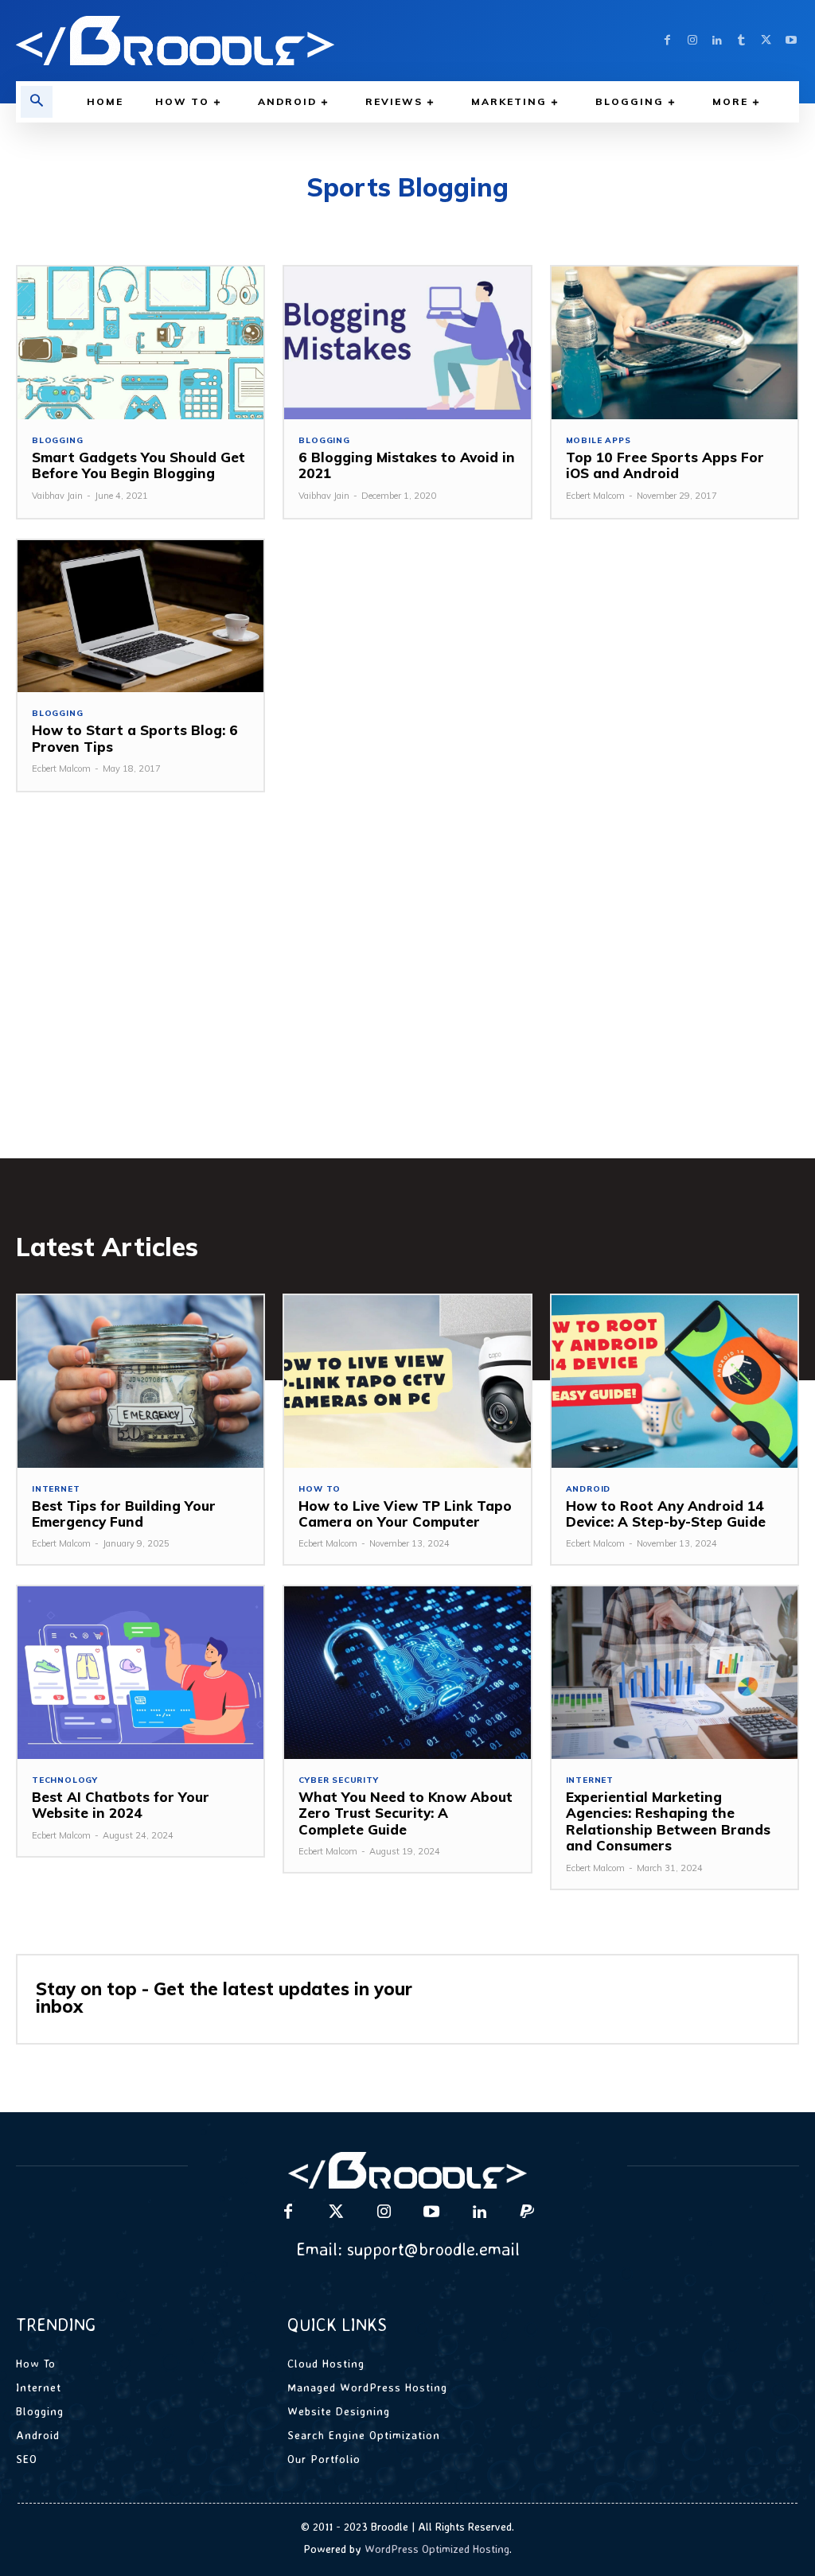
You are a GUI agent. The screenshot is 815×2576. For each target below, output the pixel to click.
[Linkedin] (717, 41)
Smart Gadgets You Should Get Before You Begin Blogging (138, 465)
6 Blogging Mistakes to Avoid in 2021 (407, 465)
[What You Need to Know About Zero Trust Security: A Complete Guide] (407, 1673)
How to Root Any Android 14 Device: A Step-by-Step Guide (666, 1514)
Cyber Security (338, 1780)
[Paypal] (527, 2212)
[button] (37, 102)
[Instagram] (692, 41)
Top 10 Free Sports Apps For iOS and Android (665, 465)
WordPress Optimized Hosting (437, 2549)
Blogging (57, 441)
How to (320, 1489)
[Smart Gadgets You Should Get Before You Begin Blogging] (140, 343)
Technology (65, 1780)
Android (589, 1489)
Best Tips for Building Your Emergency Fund (124, 1514)
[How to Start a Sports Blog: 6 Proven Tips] (140, 617)
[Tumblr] (741, 41)
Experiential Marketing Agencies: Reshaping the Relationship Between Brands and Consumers (668, 1821)
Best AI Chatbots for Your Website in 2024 (121, 1805)
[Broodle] (204, 41)
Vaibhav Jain (57, 496)
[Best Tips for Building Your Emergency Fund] (140, 1381)
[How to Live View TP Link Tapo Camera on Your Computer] (407, 1381)
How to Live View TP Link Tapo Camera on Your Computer (405, 1514)
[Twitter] (766, 41)
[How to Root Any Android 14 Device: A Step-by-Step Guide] (675, 1381)
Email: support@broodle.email (408, 2249)
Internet (56, 1489)
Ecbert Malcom (595, 496)
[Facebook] (667, 41)
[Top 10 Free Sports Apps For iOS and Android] (675, 343)
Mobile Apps (599, 441)
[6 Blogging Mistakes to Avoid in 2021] (407, 343)
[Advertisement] (407, 999)
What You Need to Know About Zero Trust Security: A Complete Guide (406, 1813)
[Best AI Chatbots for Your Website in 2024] (140, 1673)
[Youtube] (791, 41)
